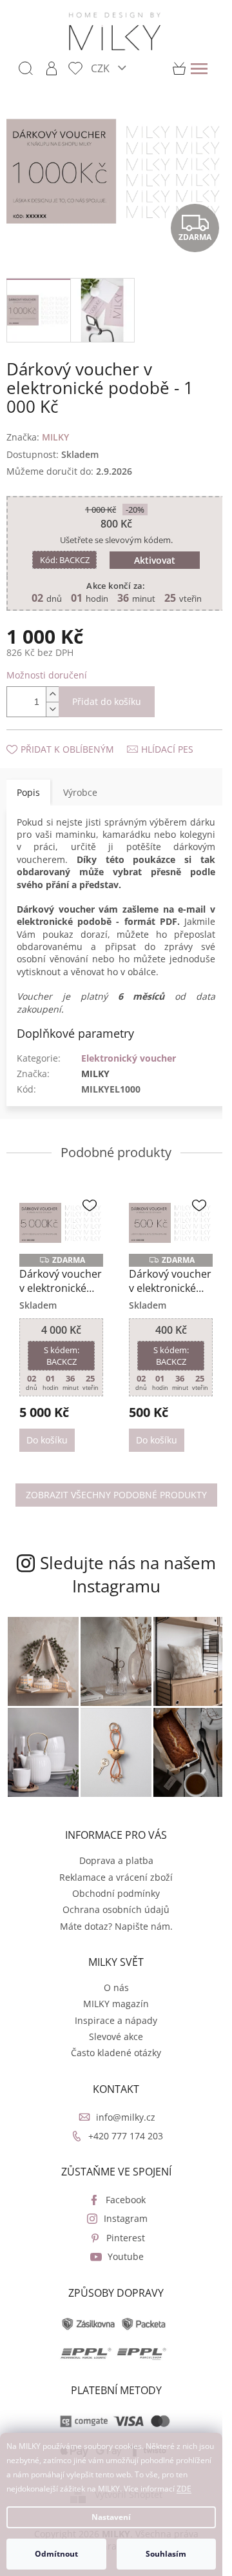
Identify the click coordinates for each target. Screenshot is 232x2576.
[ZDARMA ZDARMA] (61, 1223)
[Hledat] (26, 68)
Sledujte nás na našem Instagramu (128, 1574)
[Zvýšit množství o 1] (52, 694)
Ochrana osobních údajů (116, 1909)
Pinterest (126, 2238)
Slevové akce (116, 2036)
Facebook (126, 2200)
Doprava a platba (116, 1860)
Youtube (126, 2256)
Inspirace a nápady (116, 2020)
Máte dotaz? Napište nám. (116, 1926)
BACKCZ (65, 560)
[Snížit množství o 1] (52, 709)
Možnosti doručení (47, 675)
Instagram (126, 2218)
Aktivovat (155, 560)
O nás (116, 1987)
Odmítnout (56, 2554)
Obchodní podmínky (116, 1893)
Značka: (38, 437)
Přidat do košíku (107, 701)
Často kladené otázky (116, 2053)
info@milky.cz (126, 2117)
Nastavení (111, 2517)
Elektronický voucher (129, 1058)
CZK (101, 68)
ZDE (184, 2489)
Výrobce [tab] (80, 792)
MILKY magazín (116, 2004)
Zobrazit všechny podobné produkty (116, 1495)
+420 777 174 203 (126, 2136)
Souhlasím (166, 2554)
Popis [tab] (28, 792)
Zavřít (75, 736)
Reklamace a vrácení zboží (116, 1877)
